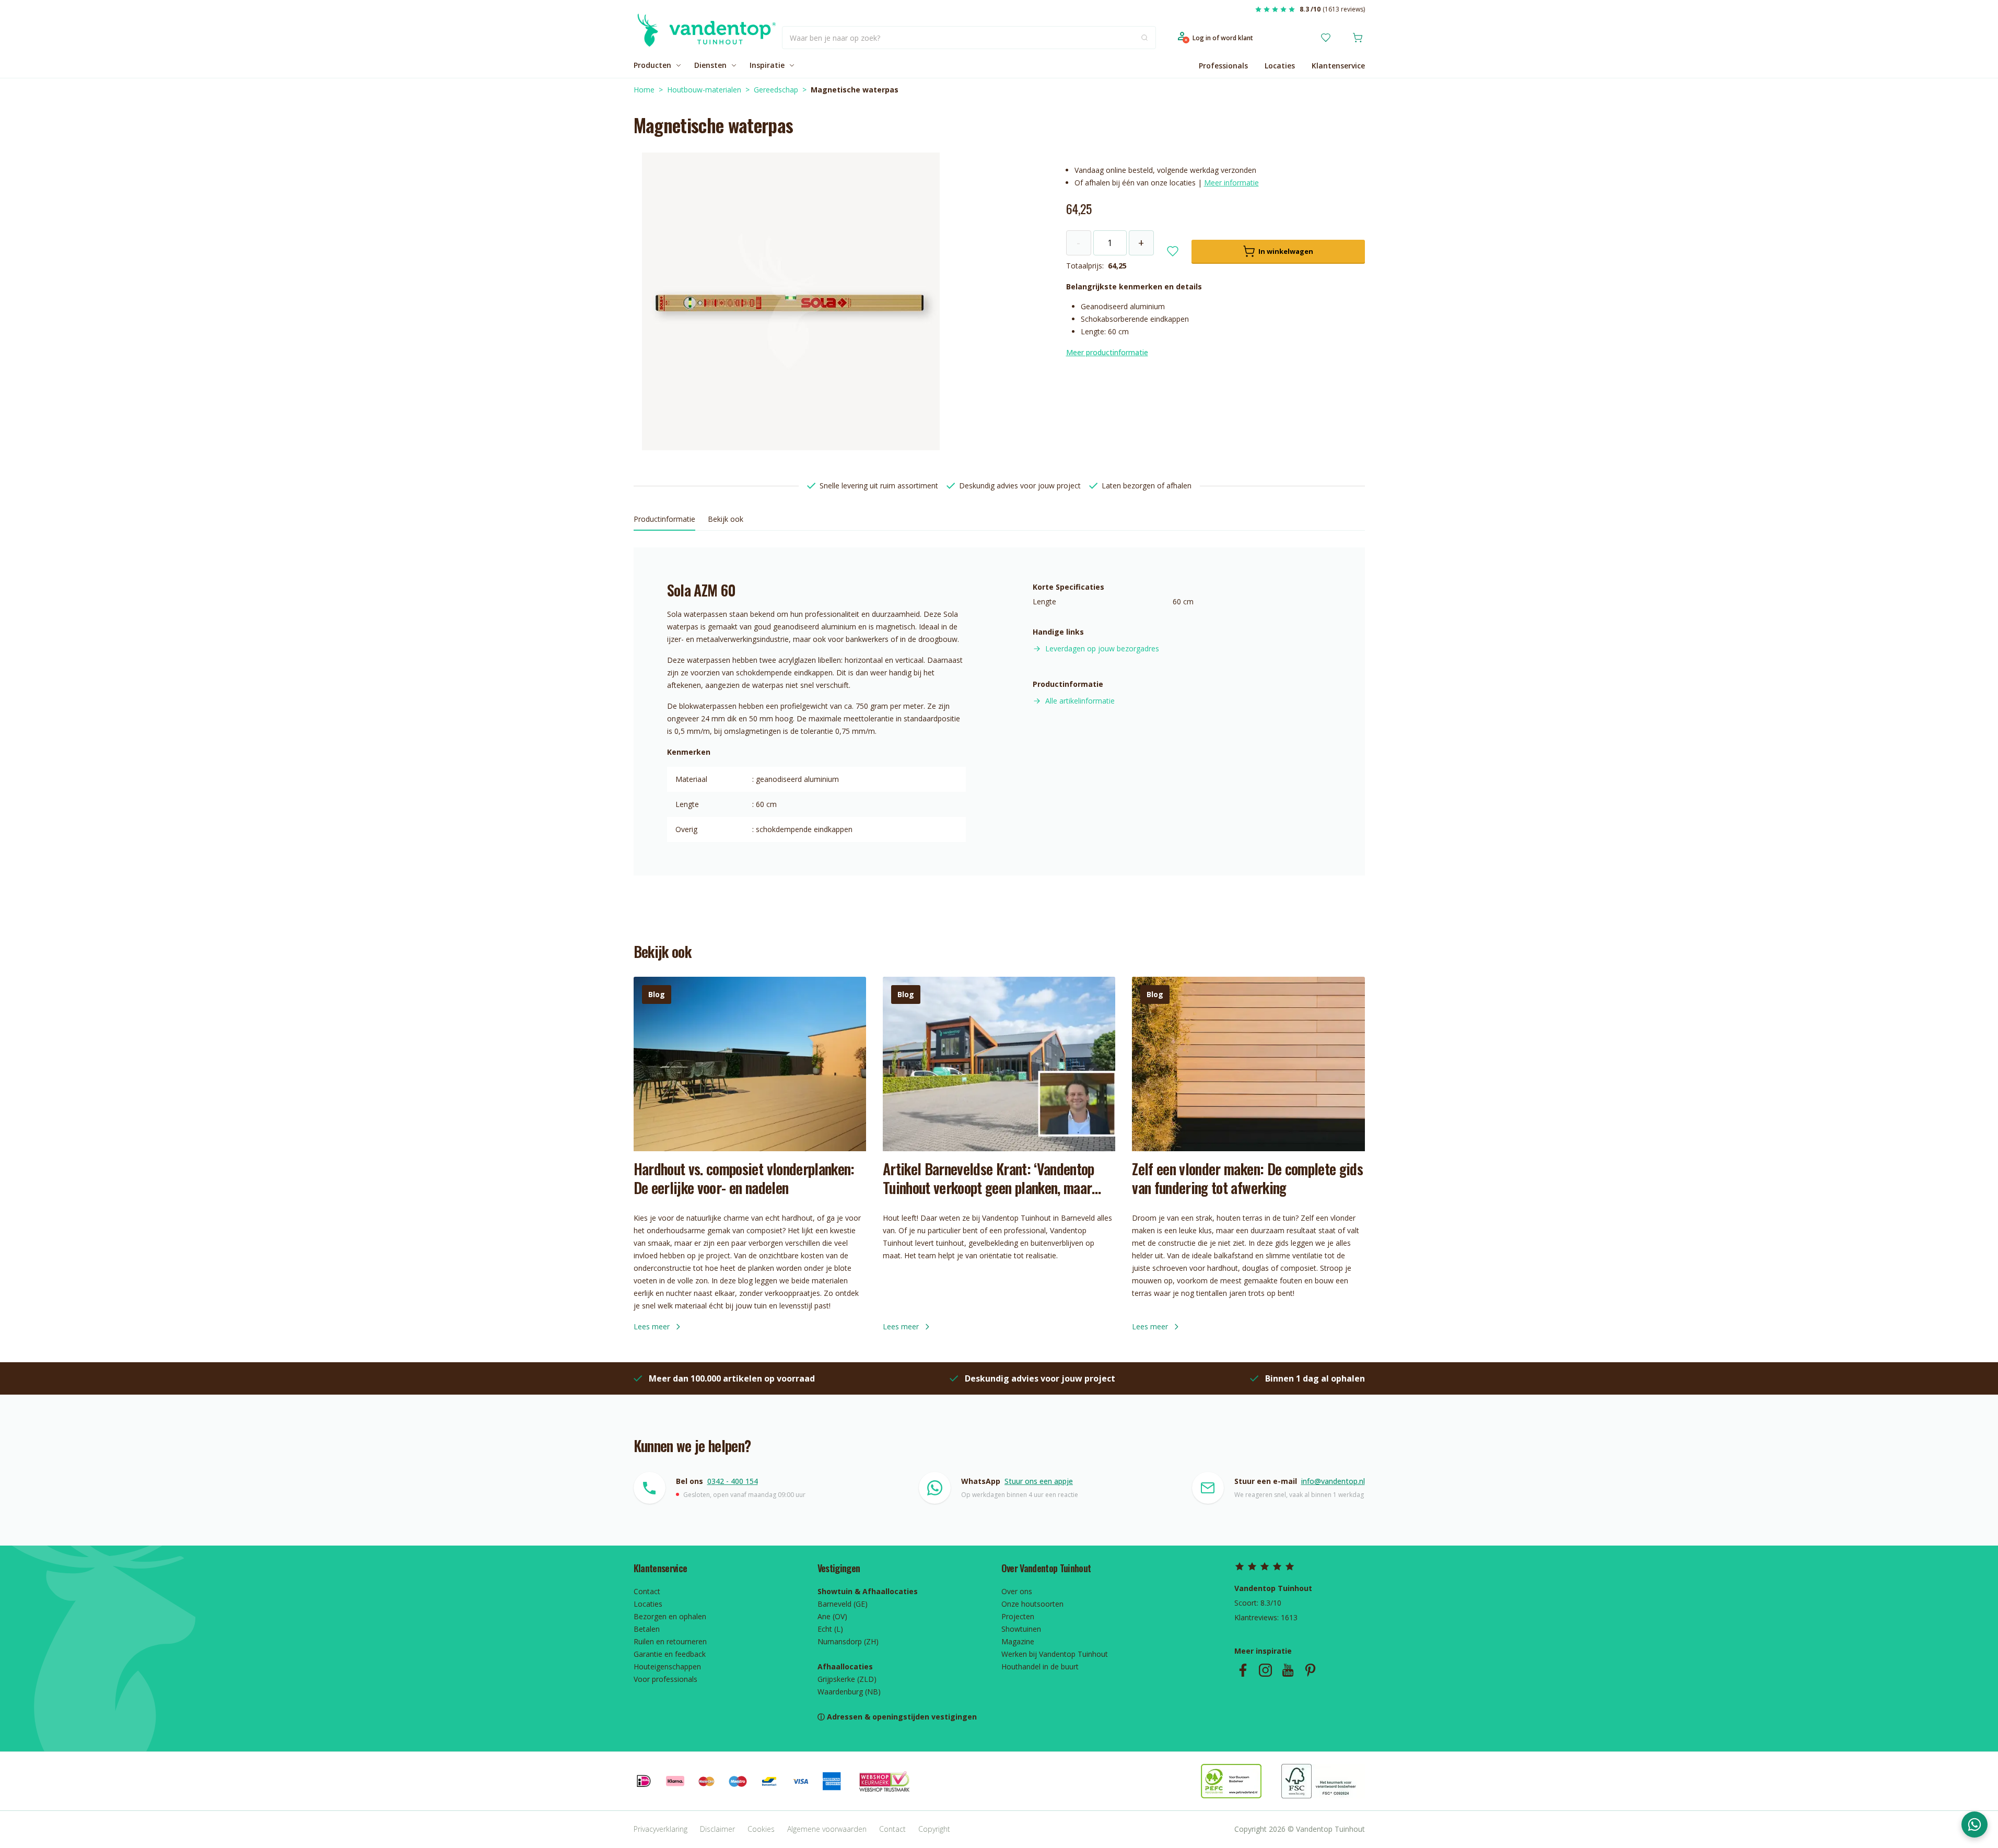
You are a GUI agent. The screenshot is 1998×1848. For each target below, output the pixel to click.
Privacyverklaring (661, 1829)
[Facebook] (1243, 1670)
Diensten (710, 65)
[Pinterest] (1310, 1670)
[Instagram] (1265, 1670)
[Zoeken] (1144, 38)
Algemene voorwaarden (827, 1829)
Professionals (1223, 66)
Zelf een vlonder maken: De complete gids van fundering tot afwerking (1247, 1178)
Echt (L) (830, 1629)
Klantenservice (1338, 66)
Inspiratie (767, 65)
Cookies (761, 1829)
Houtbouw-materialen (704, 90)
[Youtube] (1288, 1670)
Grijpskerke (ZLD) (847, 1679)
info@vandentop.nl (1333, 1481)
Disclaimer (717, 1829)
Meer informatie (1231, 183)
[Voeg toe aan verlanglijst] (1173, 251)
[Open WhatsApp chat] (1974, 1824)
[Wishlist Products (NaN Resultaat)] (1326, 38)
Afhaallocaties (845, 1666)
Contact (892, 1829)
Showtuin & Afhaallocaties (868, 1591)
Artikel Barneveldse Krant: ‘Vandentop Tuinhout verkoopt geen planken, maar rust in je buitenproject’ (989, 1178)
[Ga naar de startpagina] (705, 38)
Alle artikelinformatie (1080, 701)
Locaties (1280, 66)
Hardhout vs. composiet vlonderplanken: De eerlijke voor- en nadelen (744, 1178)
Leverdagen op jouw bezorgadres (1102, 648)
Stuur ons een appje (1039, 1481)
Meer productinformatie (1107, 352)
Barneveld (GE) (843, 1604)
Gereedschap (776, 90)
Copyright (934, 1829)
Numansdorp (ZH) (848, 1641)
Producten (652, 65)
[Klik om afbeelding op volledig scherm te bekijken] (791, 301)
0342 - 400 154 (733, 1481)
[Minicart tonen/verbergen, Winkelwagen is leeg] (1358, 38)
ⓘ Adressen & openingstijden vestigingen (897, 1717)
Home (644, 90)
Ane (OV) (832, 1616)
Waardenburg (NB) (849, 1692)
